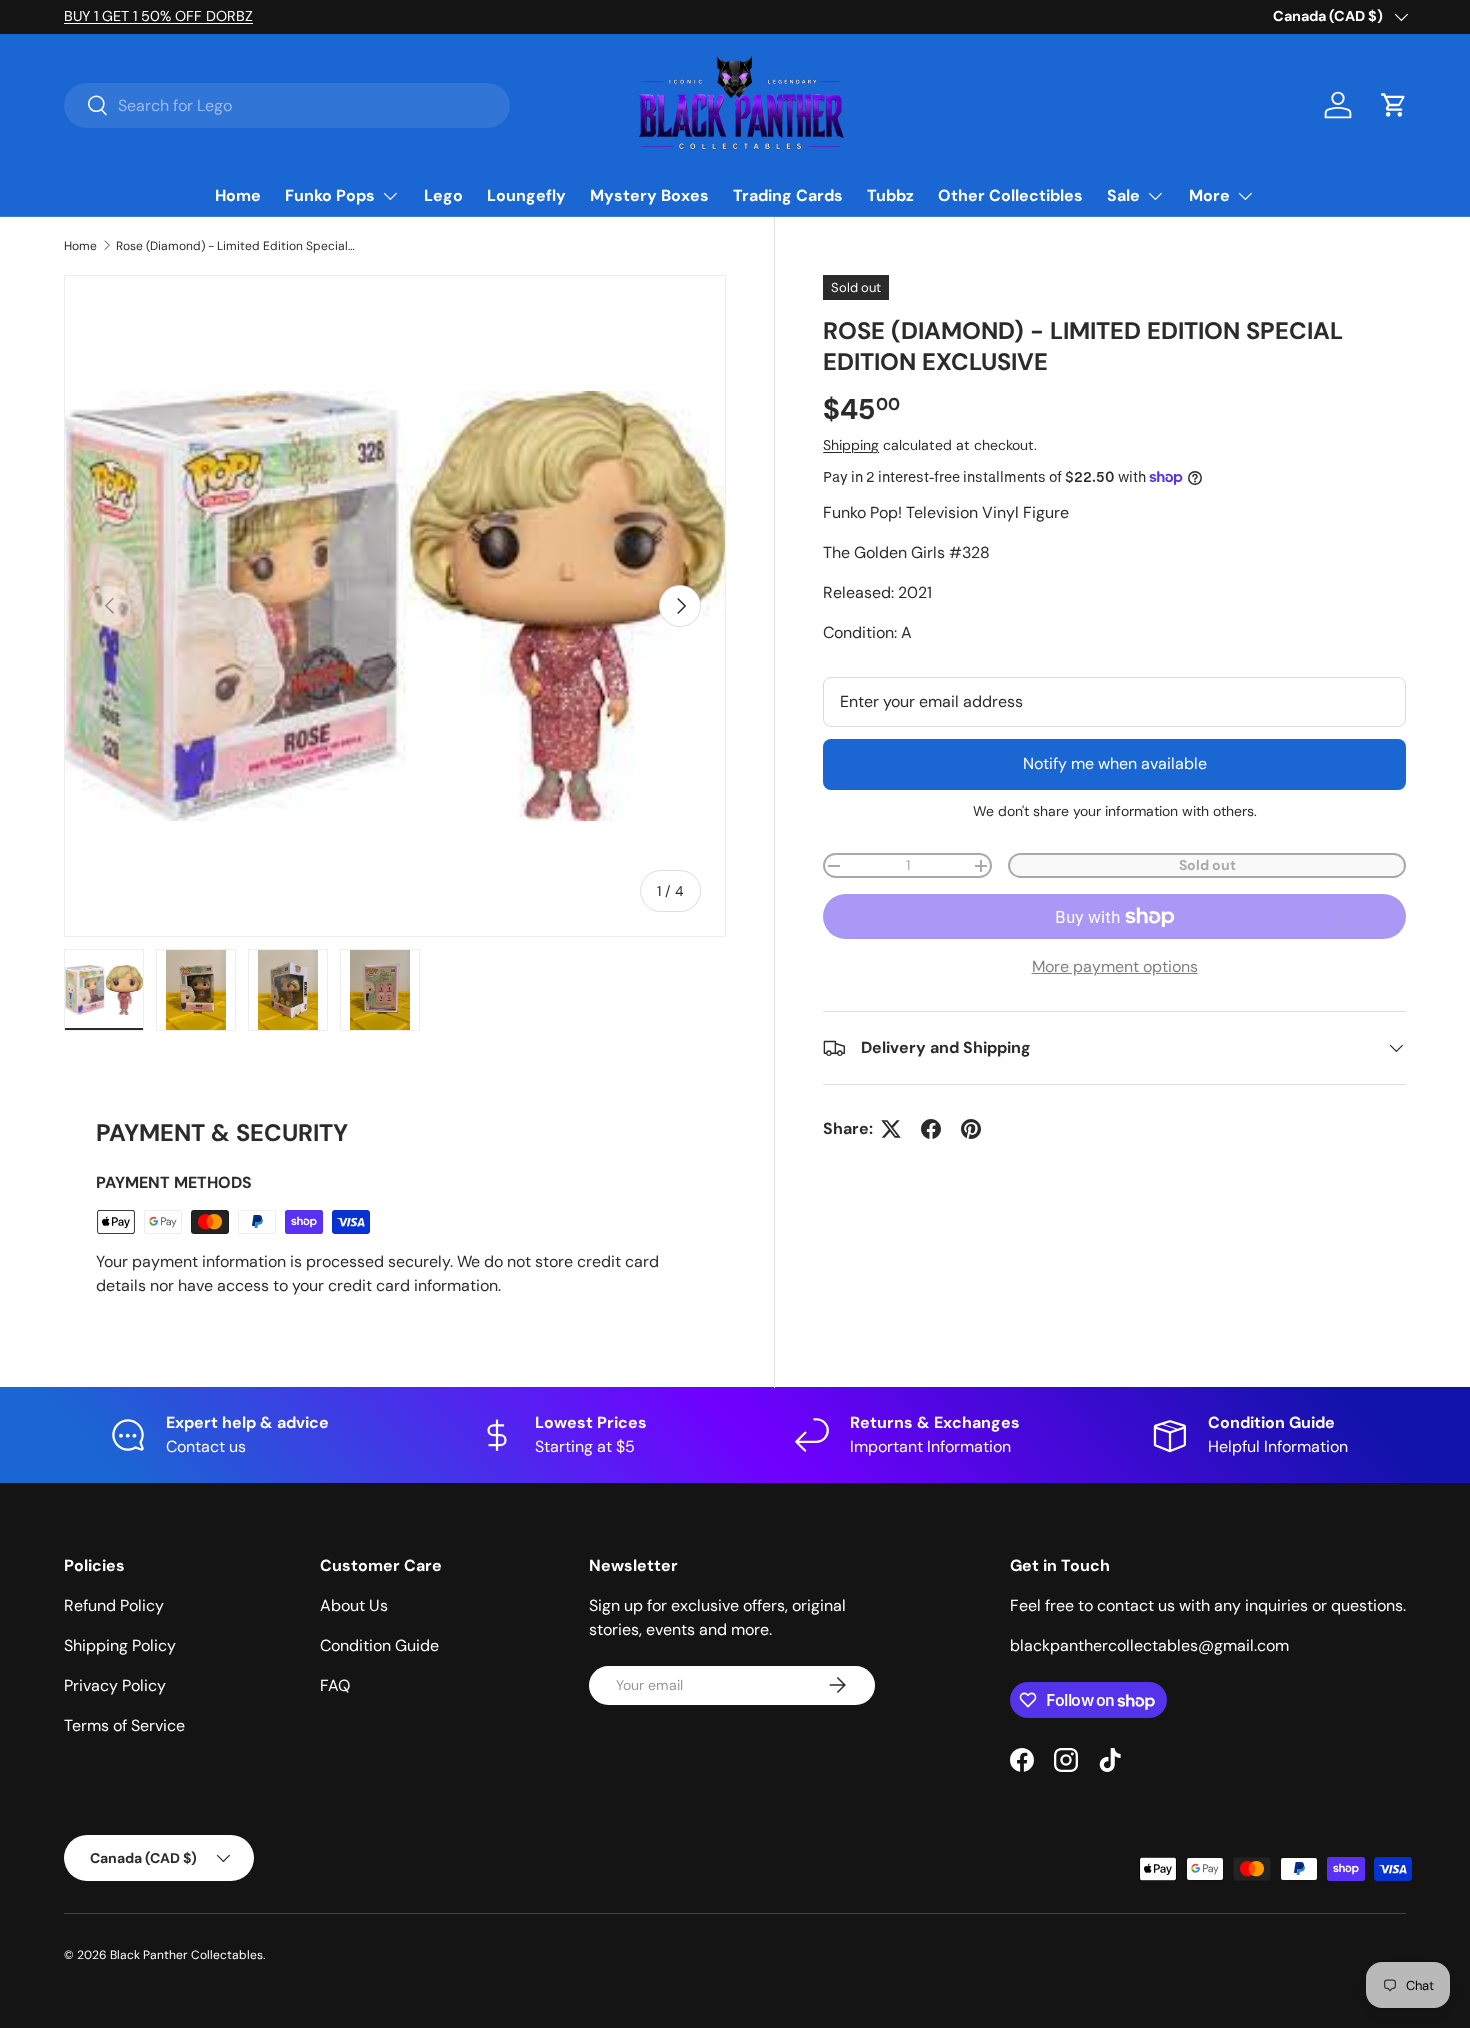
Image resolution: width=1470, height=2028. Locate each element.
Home (238, 195)
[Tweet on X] (891, 1129)
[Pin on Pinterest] (971, 1129)
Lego (443, 195)
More (1209, 195)
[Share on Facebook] (931, 1129)
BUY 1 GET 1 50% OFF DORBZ (158, 16)
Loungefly (526, 195)
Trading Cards (788, 195)
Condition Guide (379, 1645)
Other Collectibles (1010, 195)
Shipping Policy (120, 1645)
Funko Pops (330, 195)
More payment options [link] (1115, 966)
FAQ (335, 1685)
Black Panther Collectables (186, 1955)
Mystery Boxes (649, 195)
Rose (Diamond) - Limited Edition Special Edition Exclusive (236, 246)
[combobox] (287, 105)
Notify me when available (1115, 763)
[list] (395, 606)
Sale (1123, 195)
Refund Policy (114, 1605)
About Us (354, 1605)
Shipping (851, 445)
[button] (1394, 105)
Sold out (1207, 865)
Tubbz (890, 195)
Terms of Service (124, 1725)
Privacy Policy (115, 1685)
